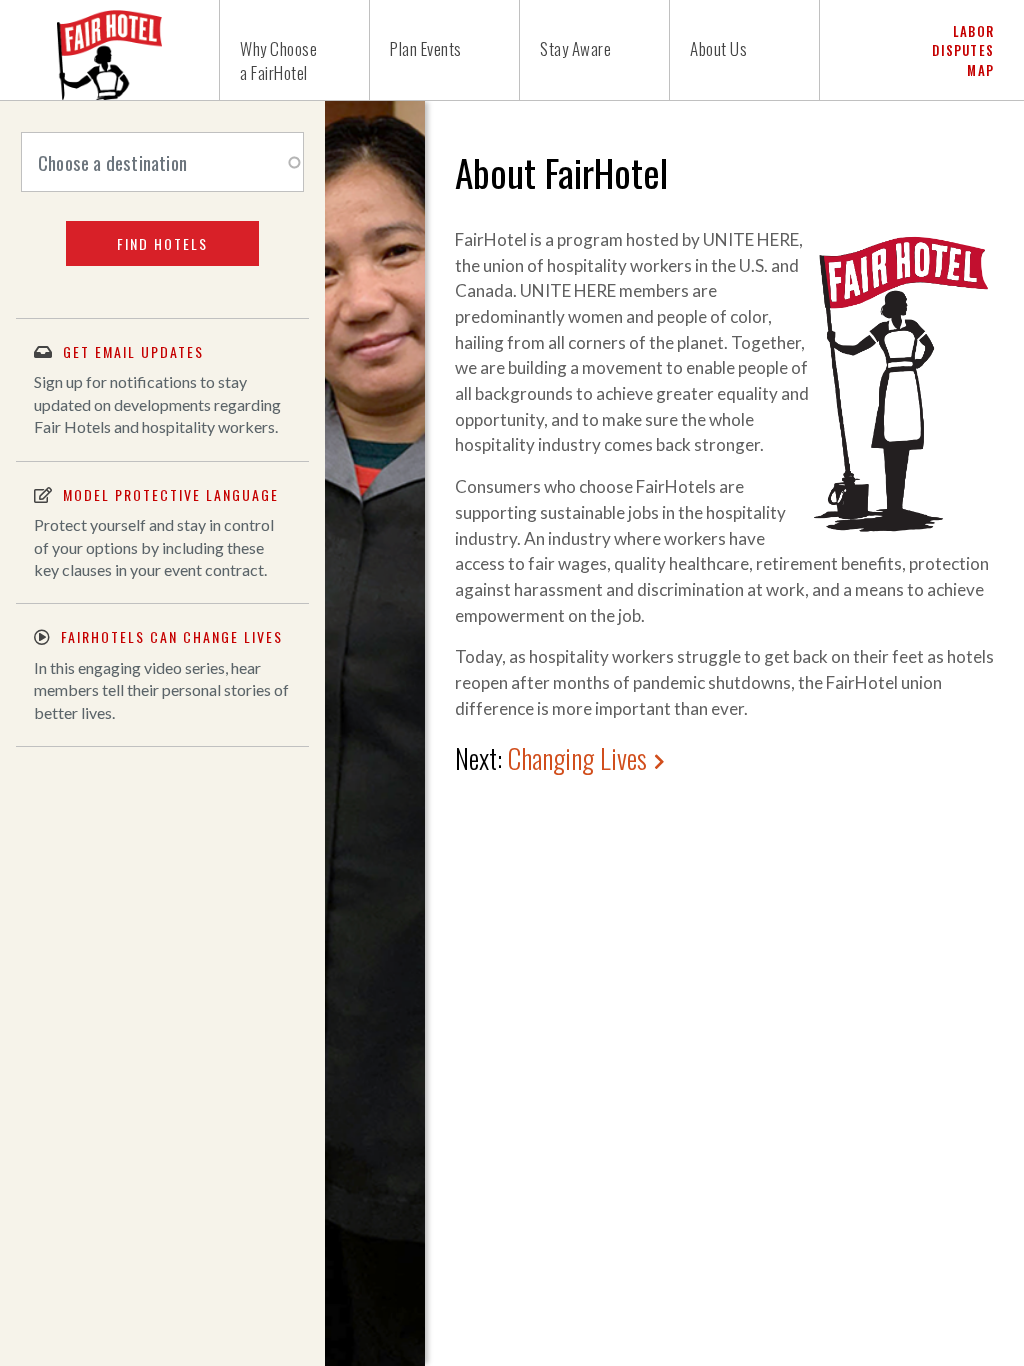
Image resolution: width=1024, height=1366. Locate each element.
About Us (718, 48)
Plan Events (426, 48)
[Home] (110, 50)
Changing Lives (577, 758)
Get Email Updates (133, 351)
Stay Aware (575, 48)
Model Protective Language (171, 494)
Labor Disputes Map (963, 50)
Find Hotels (162, 243)
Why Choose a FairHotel (278, 60)
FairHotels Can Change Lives (172, 636)
